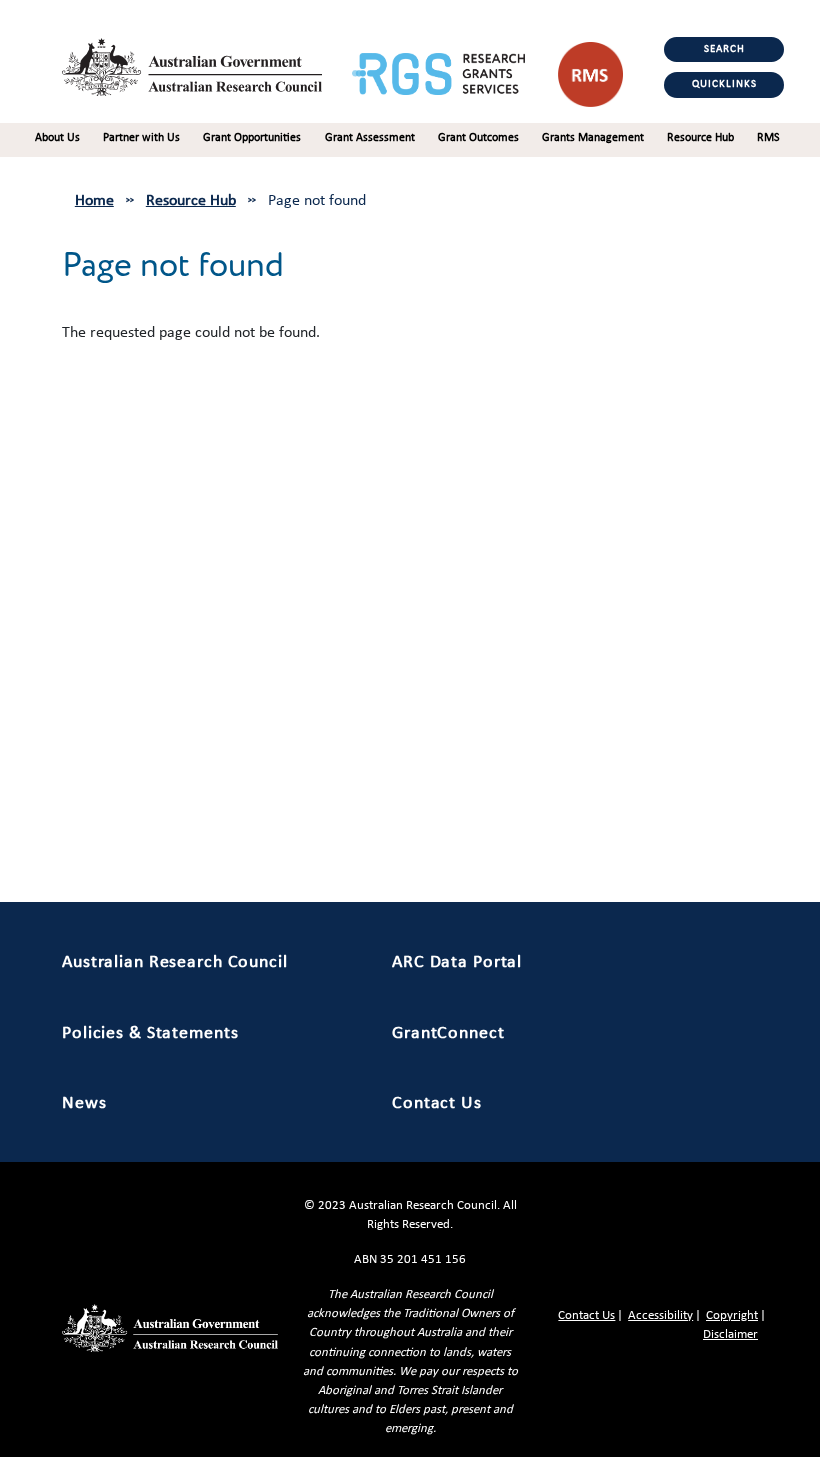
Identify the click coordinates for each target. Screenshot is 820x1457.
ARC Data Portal (457, 962)
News (84, 1103)
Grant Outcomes (478, 138)
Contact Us (437, 1103)
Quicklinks (724, 84)
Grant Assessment (370, 138)
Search (724, 49)
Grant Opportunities (252, 138)
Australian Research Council (175, 962)
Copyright (732, 1315)
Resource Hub (700, 138)
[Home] (207, 62)
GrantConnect (448, 1033)
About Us (57, 138)
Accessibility (660, 1315)
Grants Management (593, 138)
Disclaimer (730, 1334)
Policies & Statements (150, 1033)
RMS (768, 138)
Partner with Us (141, 138)
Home (94, 201)
